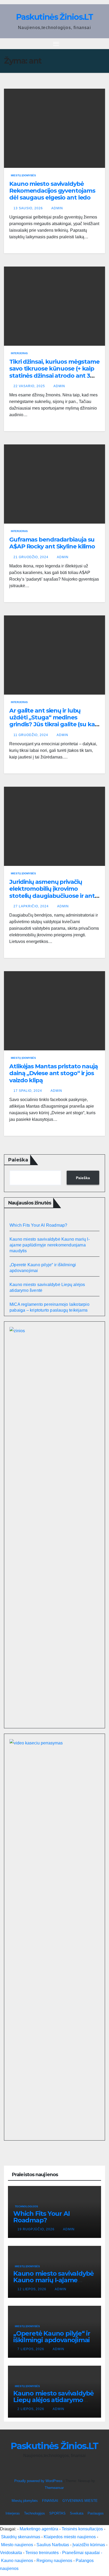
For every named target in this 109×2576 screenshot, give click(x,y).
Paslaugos (96, 2513)
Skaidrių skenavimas (21, 2537)
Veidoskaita (11, 2553)
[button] (102, 43)
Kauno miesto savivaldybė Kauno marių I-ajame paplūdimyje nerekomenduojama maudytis (50, 1245)
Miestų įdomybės (23, 175)
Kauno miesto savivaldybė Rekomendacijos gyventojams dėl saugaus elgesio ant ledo (52, 191)
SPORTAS (57, 2513)
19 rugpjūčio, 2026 (37, 2229)
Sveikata (77, 2513)
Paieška (18, 1160)
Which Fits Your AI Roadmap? (38, 1225)
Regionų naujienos (54, 2561)
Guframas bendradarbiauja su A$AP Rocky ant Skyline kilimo (52, 543)
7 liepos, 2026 (31, 2349)
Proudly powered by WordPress (39, 2481)
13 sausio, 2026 (29, 208)
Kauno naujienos (17, 2561)
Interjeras (19, 353)
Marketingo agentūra (39, 2529)
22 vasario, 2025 (30, 386)
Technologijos (26, 2206)
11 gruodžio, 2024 (31, 735)
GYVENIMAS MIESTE (80, 2501)
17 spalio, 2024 (28, 1091)
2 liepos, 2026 (31, 2409)
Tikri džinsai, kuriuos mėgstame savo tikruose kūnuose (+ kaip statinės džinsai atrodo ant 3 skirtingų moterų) (54, 372)
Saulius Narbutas (53, 2545)
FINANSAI (50, 2501)
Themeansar (54, 2488)
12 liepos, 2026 (32, 2289)
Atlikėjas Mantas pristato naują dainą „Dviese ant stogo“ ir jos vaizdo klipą (54, 1073)
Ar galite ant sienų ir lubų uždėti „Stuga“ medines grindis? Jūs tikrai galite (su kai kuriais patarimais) (53, 721)
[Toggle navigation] (56, 44)
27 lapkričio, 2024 (32, 906)
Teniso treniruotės (42, 2553)
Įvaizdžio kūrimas (89, 2545)
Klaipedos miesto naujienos (70, 2537)
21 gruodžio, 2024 (31, 557)
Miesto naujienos (17, 2545)
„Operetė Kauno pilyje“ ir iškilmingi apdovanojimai (52, 2337)
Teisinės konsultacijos (82, 2529)
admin (57, 208)
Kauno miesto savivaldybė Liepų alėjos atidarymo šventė (53, 2400)
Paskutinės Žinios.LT (54, 17)
